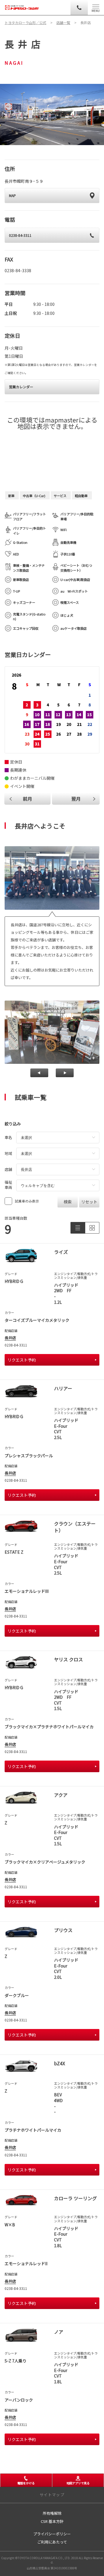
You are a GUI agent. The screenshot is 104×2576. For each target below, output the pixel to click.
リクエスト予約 (22, 1360)
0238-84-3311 (20, 235)
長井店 (10, 1338)
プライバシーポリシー (52, 2534)
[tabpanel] (52, 114)
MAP (12, 195)
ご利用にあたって (52, 2542)
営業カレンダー (21, 387)
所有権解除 (52, 2513)
